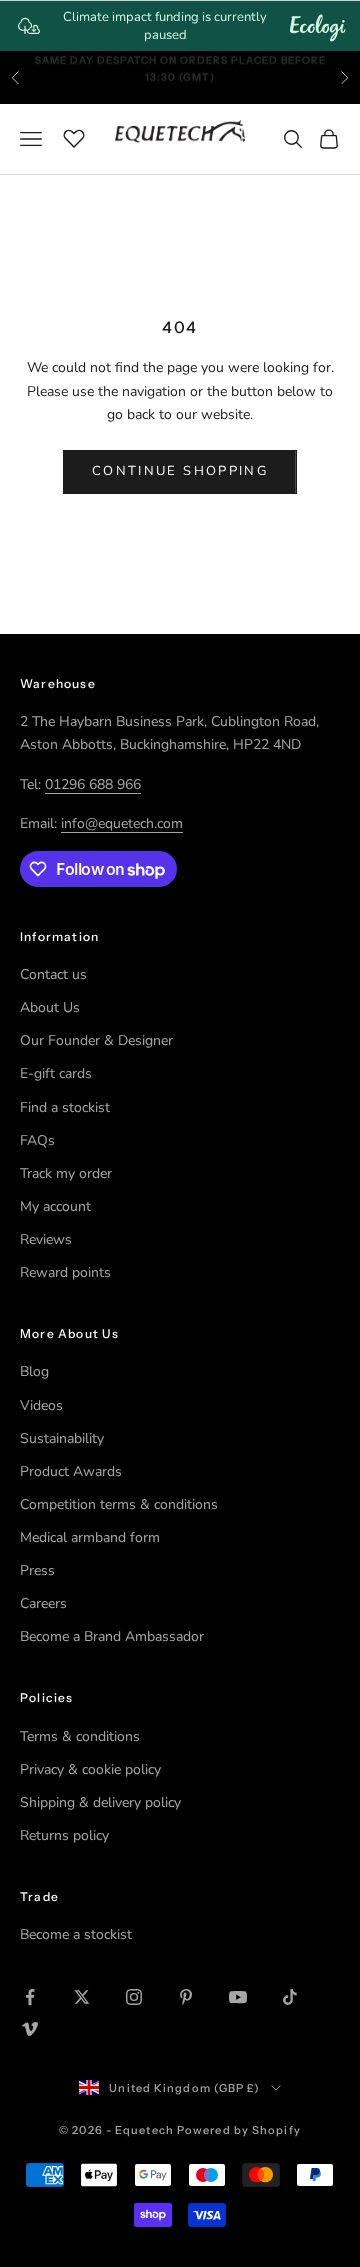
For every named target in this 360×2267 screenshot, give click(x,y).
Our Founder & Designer (96, 1040)
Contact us (53, 974)
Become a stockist (76, 1934)
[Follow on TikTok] (290, 1997)
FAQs (37, 1140)
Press (37, 1570)
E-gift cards (56, 1073)
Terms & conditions (80, 1736)
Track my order (66, 1173)
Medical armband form (90, 1537)
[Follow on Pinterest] (186, 1997)
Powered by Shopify (239, 2130)
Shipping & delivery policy (100, 1802)
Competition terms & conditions (119, 1504)
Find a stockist (65, 1107)
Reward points (65, 1272)
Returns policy (64, 1835)
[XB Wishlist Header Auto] (74, 136)
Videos (41, 1405)
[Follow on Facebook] (30, 1997)
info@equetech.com (122, 823)
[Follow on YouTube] (238, 1997)
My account (55, 1206)
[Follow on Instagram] (134, 1997)
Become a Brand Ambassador (112, 1636)
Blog (34, 1371)
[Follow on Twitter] (82, 1997)
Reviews (46, 1239)
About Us (50, 1007)
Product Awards (71, 1471)
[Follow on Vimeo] (30, 2029)
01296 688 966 (93, 784)
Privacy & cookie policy (90, 1769)
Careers (43, 1603)
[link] (180, 26)
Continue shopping (180, 471)
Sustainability (62, 1438)
